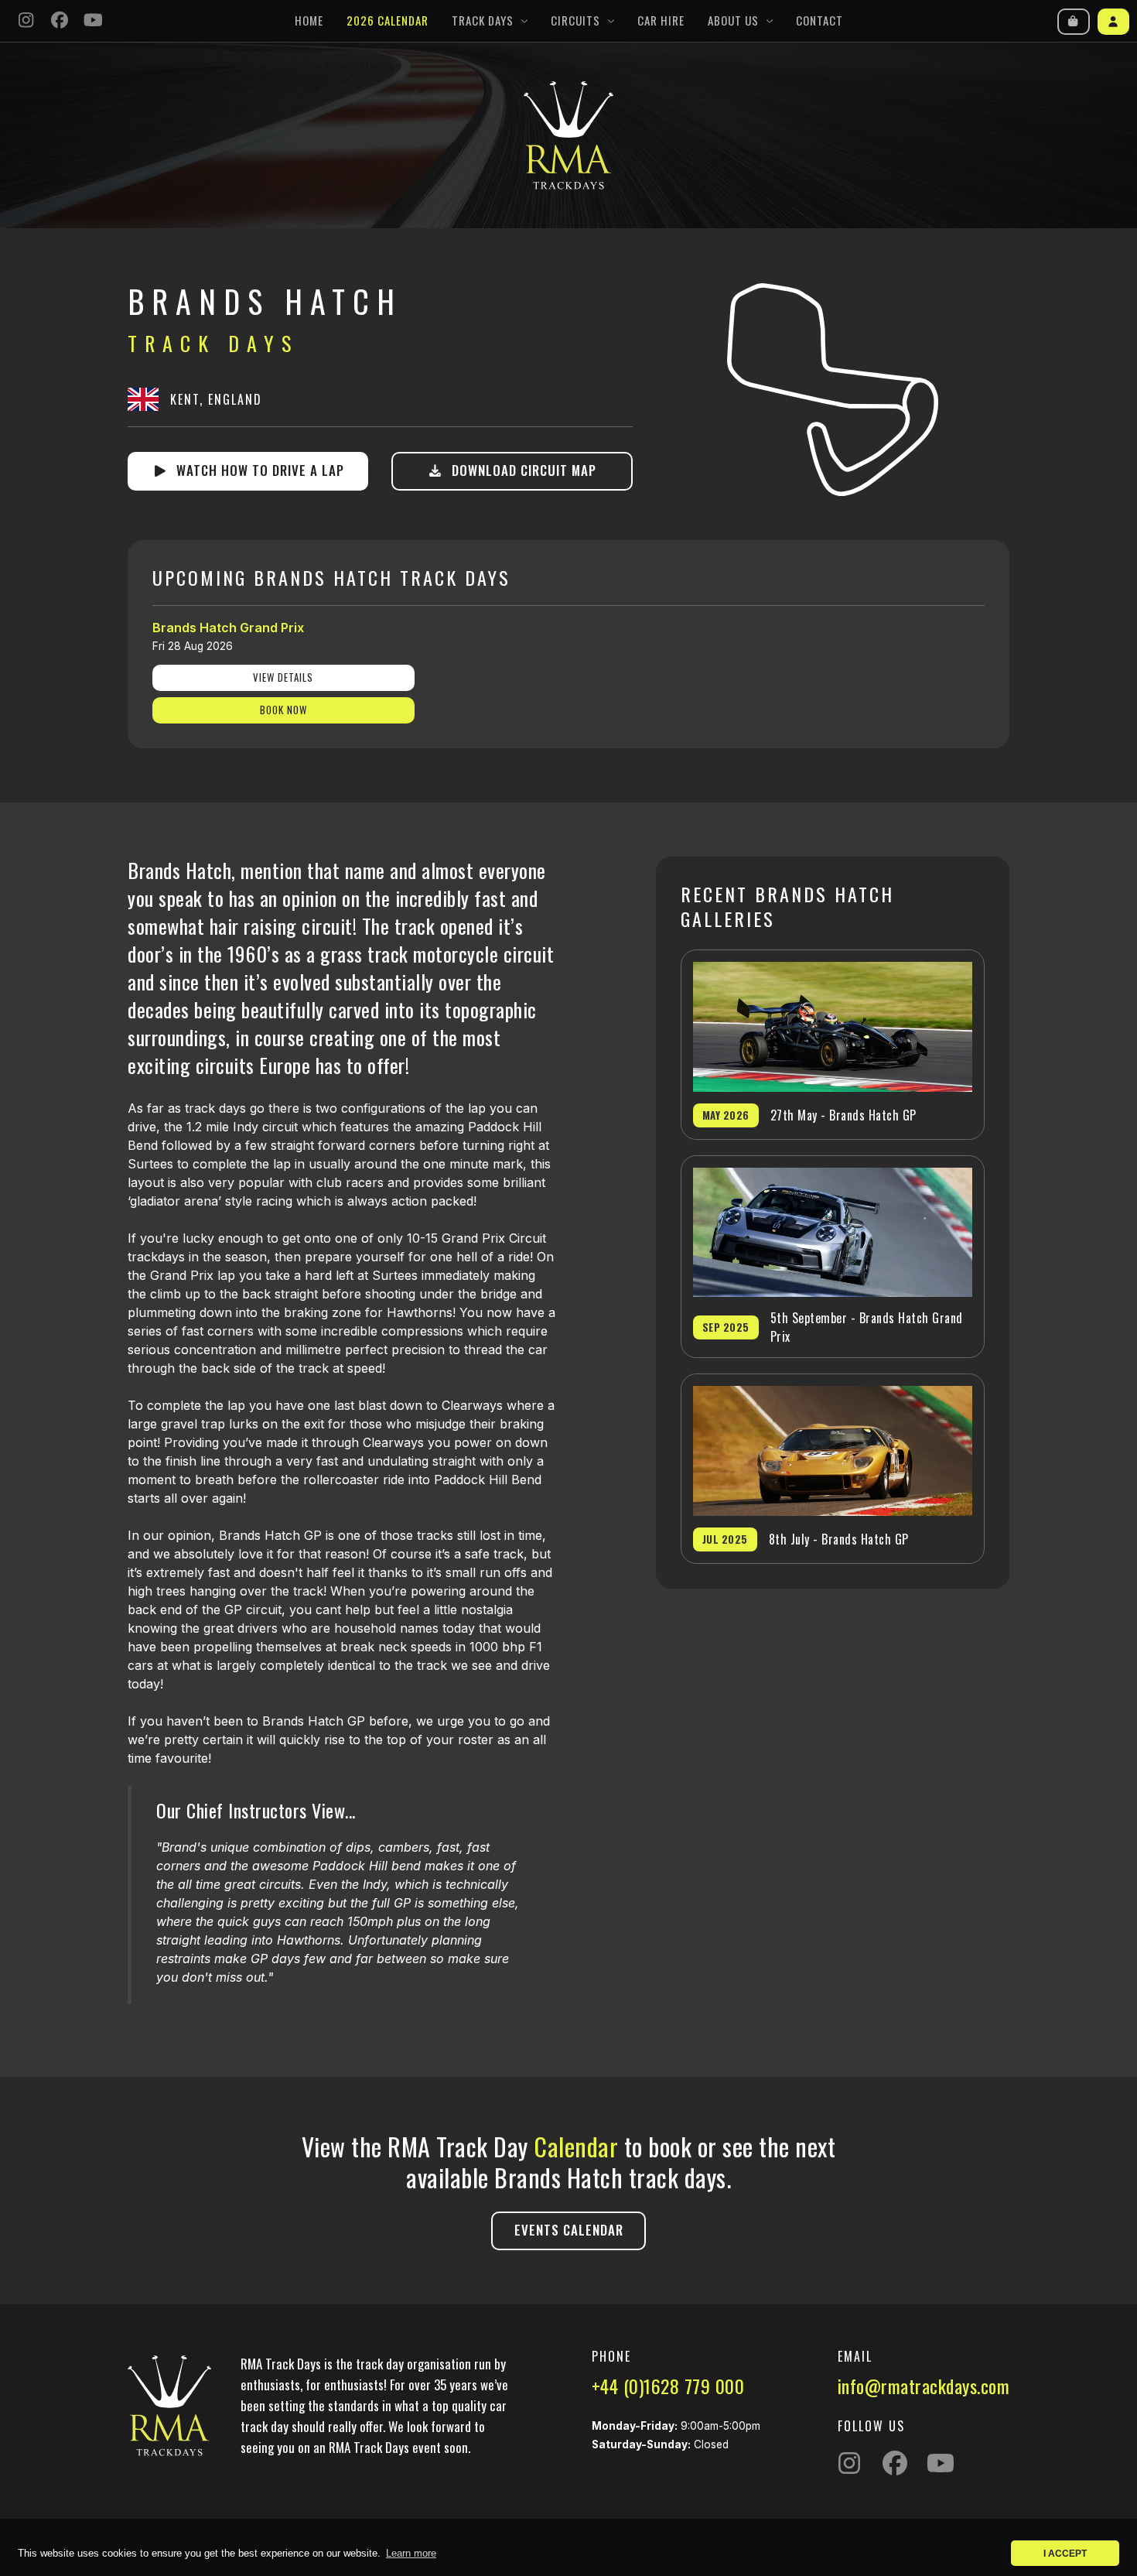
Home (309, 20)
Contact (819, 20)
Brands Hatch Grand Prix (228, 628)
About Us (733, 20)
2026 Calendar (388, 20)
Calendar (576, 2146)
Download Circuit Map (520, 470)
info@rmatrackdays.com (924, 2386)
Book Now (283, 710)
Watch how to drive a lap (256, 470)
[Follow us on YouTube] (94, 21)
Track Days (483, 20)
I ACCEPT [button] (1065, 2553)
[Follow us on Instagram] (26, 21)
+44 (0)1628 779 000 (668, 2386)
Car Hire (661, 20)
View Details (283, 677)
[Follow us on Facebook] (60, 21)
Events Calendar (569, 2230)
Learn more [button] (411, 2553)
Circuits (575, 20)
